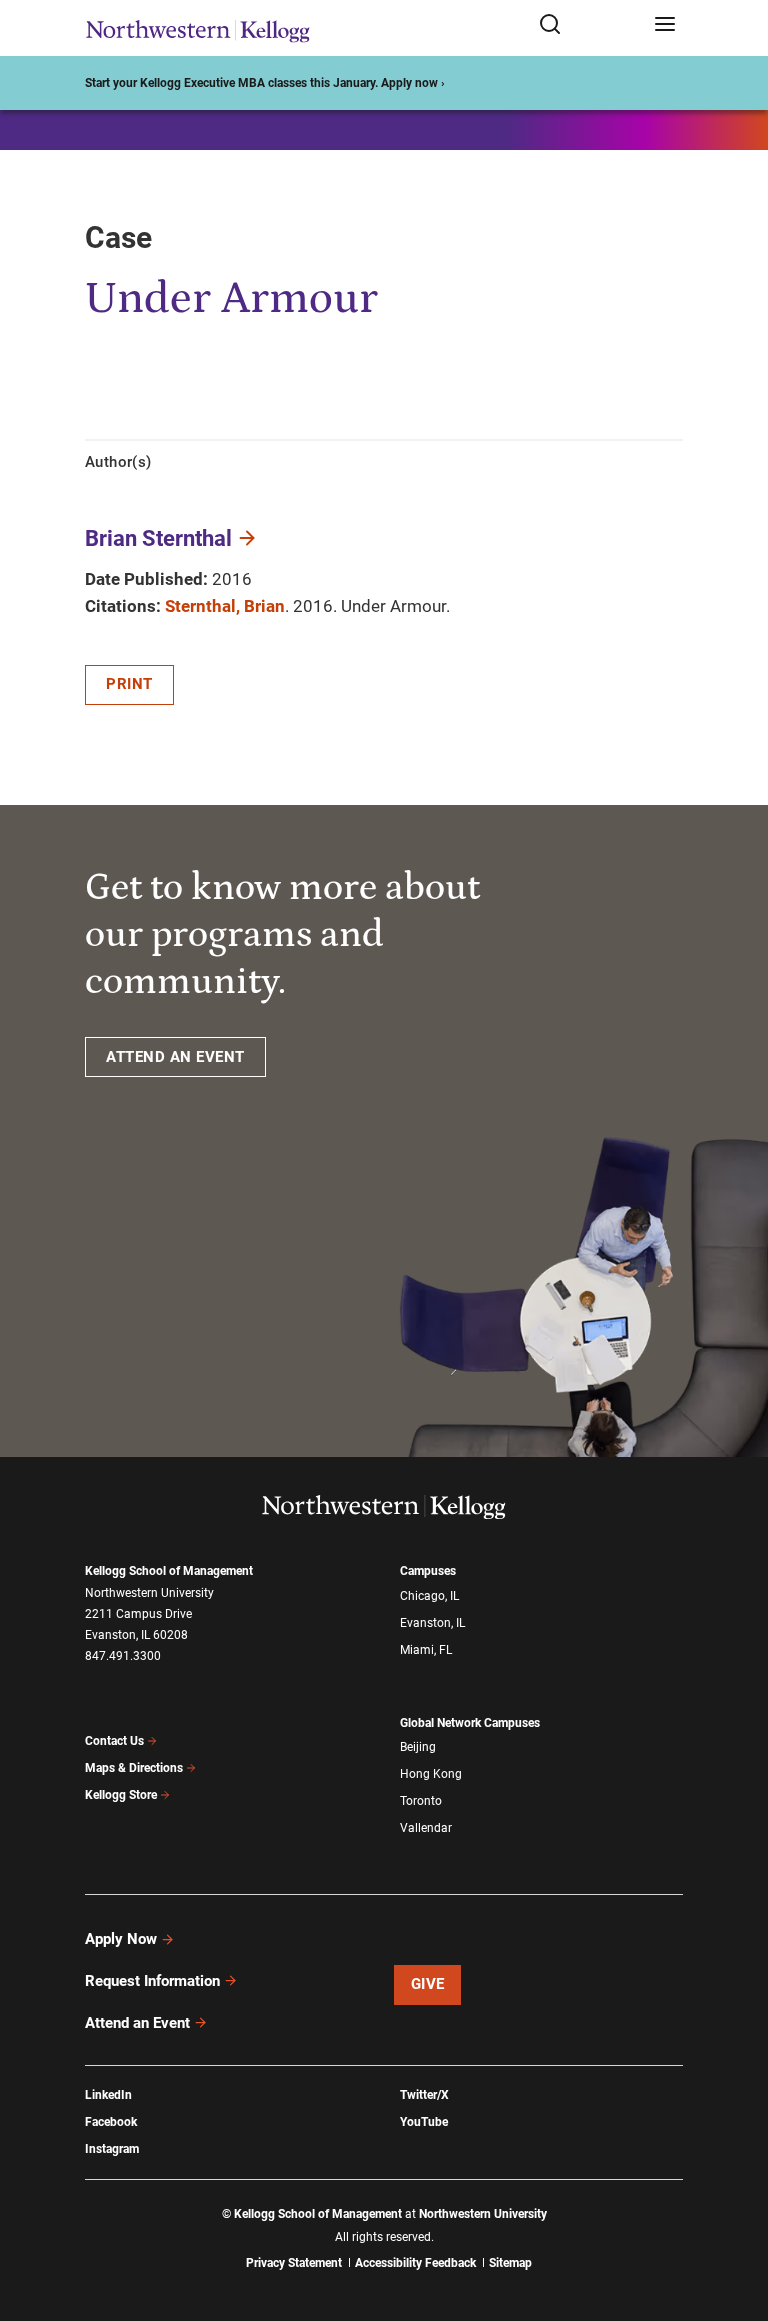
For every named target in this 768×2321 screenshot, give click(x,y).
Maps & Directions (134, 1768)
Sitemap (510, 2263)
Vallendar (426, 1828)
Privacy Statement (294, 2263)
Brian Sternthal (158, 538)
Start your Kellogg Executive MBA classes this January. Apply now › (265, 83)
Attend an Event (137, 2023)
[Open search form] (589, 25)
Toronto (421, 1801)
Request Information (152, 1981)
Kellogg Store (121, 1795)
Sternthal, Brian (225, 606)
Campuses (428, 1571)
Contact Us (114, 1741)
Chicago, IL (429, 1596)
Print (129, 684)
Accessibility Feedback (415, 2263)
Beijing (418, 1747)
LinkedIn (108, 2095)
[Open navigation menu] (665, 25)
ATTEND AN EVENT (175, 1057)
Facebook (111, 2122)
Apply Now (121, 1939)
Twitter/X (424, 2095)
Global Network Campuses (470, 1723)
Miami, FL (426, 1650)
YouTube (424, 2122)
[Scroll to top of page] (734, 2217)
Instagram (112, 2149)
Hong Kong (431, 1774)
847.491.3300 (123, 1656)
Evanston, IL (432, 1623)
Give (428, 1984)
